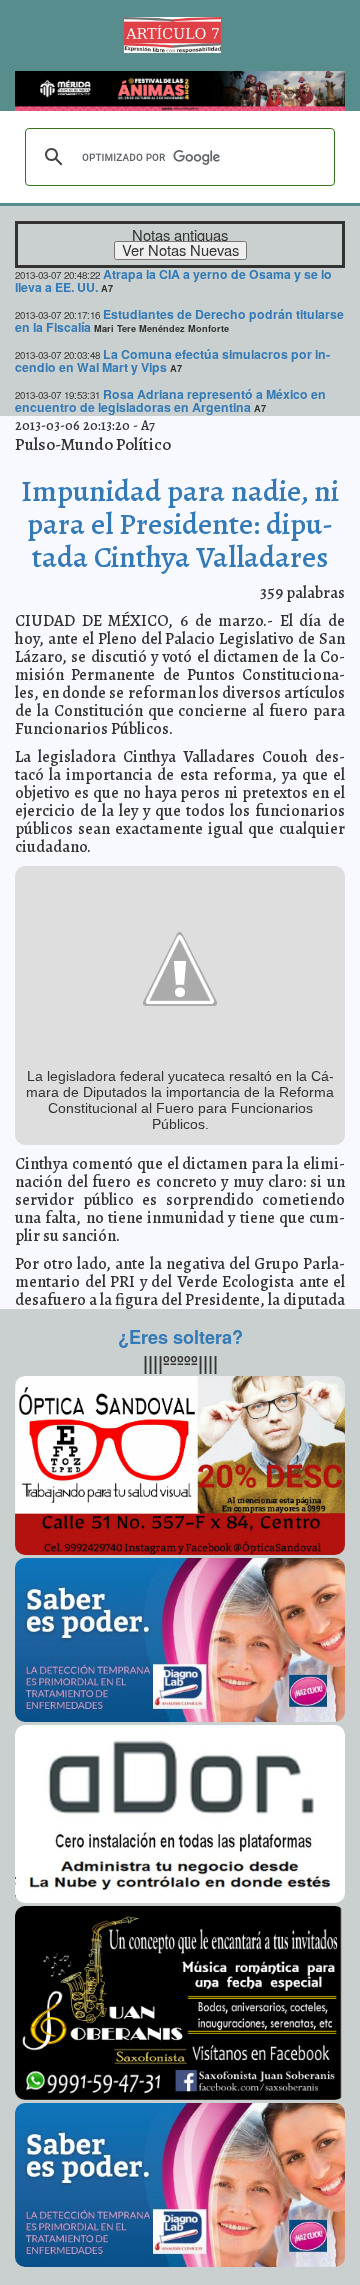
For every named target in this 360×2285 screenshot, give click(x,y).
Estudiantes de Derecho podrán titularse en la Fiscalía (179, 320)
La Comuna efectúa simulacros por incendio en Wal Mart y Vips (172, 360)
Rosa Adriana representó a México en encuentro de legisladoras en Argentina (170, 400)
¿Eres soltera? (180, 1337)
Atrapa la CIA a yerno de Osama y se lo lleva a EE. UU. (173, 280)
